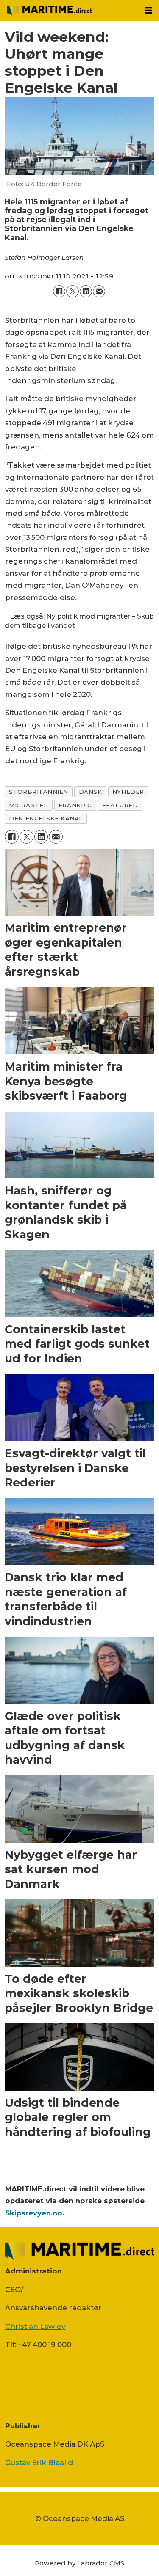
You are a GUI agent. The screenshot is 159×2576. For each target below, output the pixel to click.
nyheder (128, 792)
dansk (91, 792)
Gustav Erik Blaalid (39, 2463)
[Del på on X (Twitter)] (72, 291)
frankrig (75, 805)
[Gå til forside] (69, 11)
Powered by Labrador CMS (79, 2563)
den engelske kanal (46, 818)
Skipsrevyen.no (34, 2213)
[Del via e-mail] (99, 291)
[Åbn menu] (148, 11)
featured (120, 805)
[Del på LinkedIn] (86, 291)
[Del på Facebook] (59, 291)
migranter (28, 805)
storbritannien (38, 792)
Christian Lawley (35, 2326)
